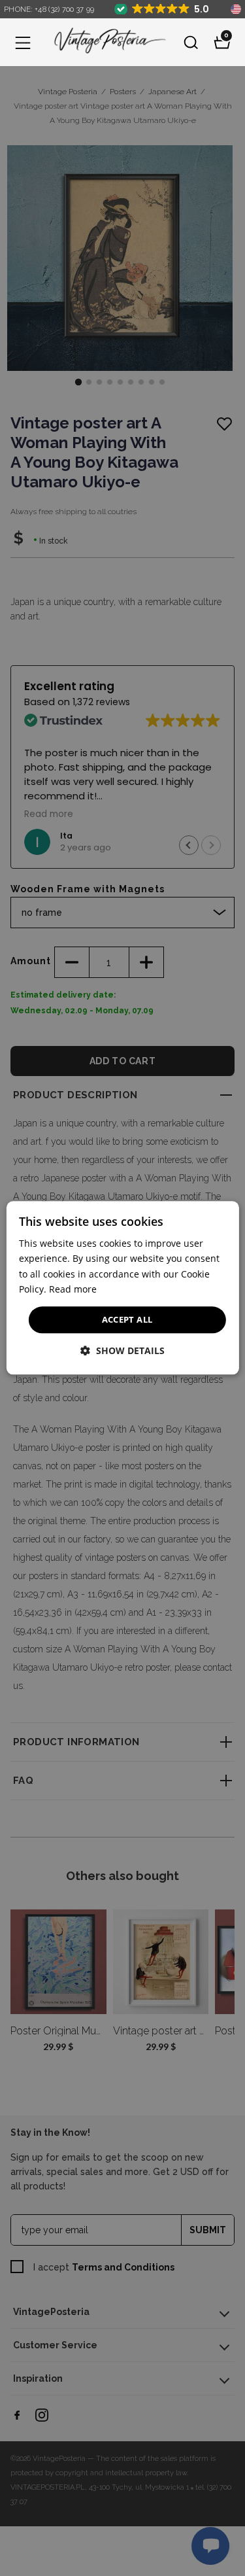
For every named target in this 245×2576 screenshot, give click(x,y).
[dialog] (122, 1288)
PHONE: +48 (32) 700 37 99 (49, 9)
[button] (23, 43)
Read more (73, 1289)
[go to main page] (107, 42)
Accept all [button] (127, 1319)
